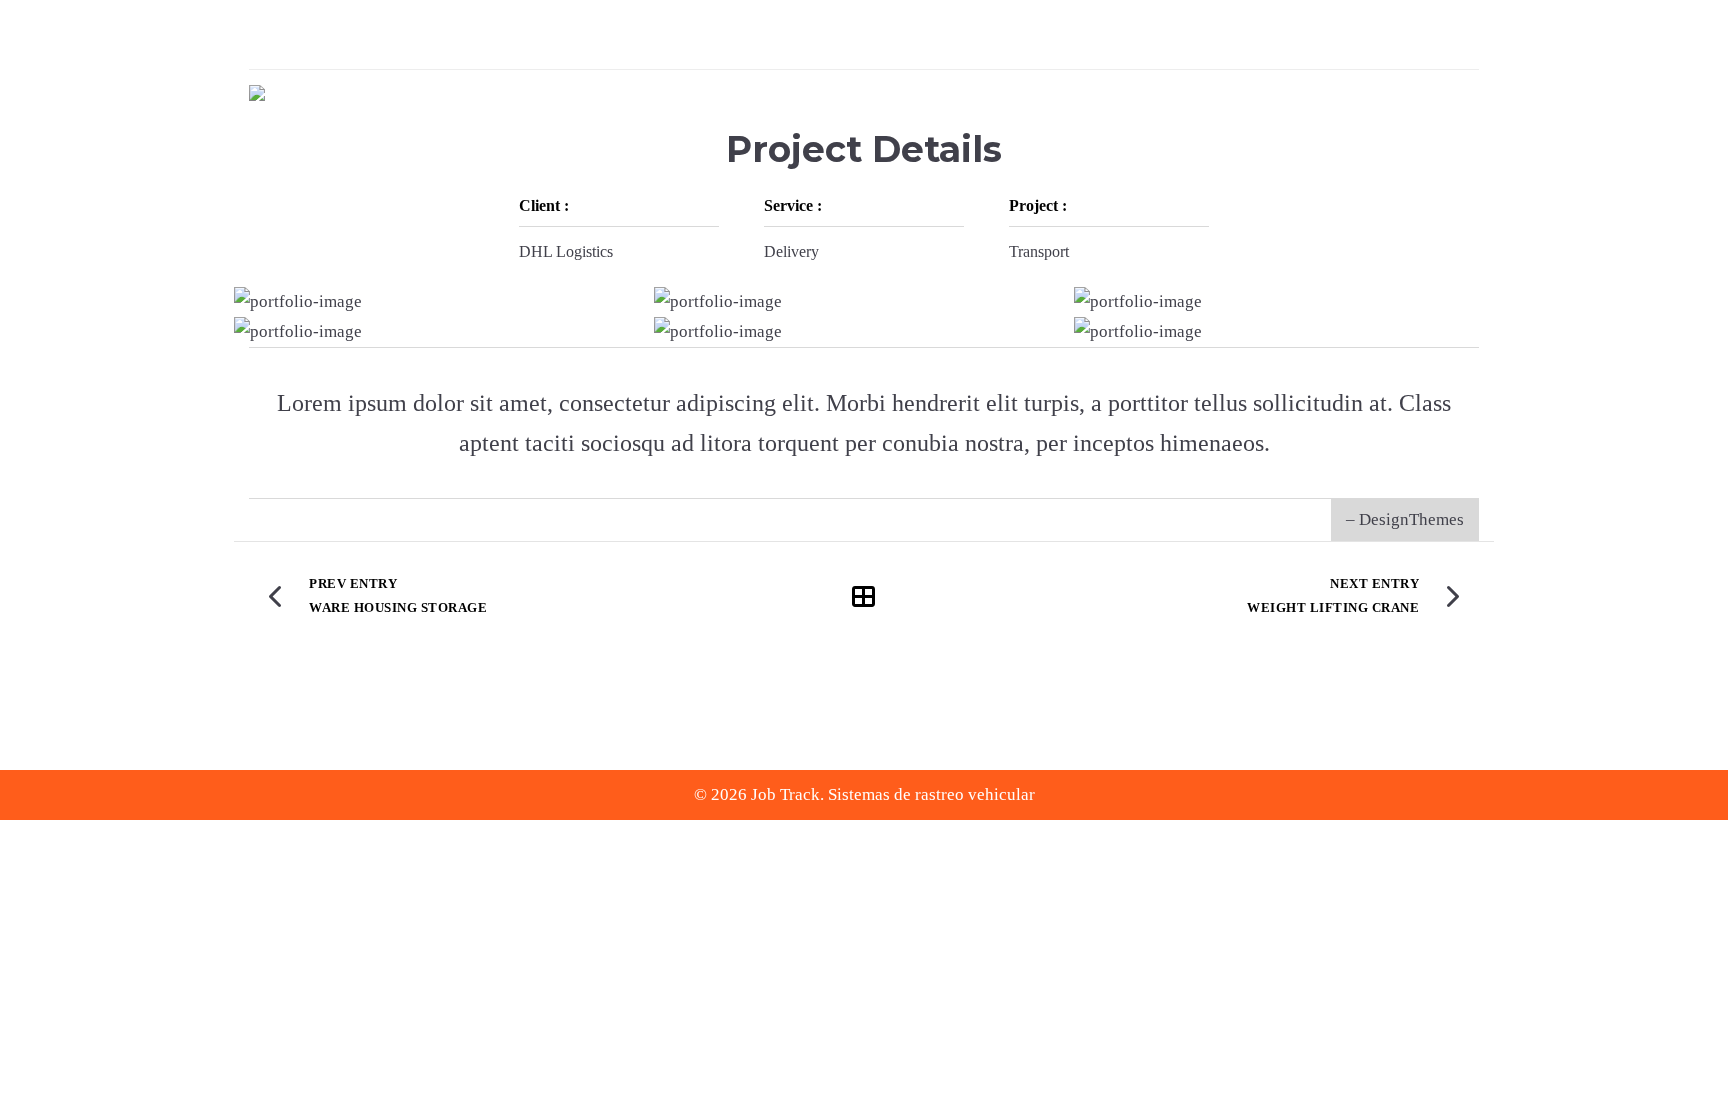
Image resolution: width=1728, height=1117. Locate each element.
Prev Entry (353, 583)
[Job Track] (257, 93)
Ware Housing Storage (398, 607)
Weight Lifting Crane (1333, 607)
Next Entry (1374, 583)
